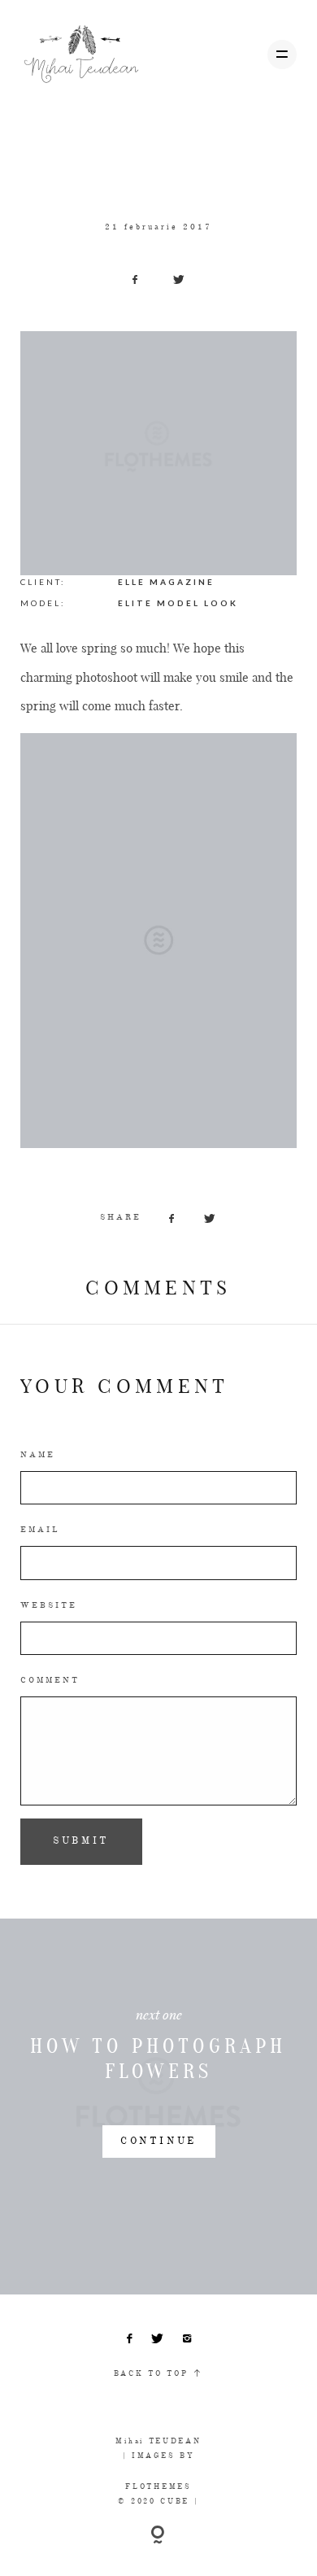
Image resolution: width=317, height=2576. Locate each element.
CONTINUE (158, 2142)
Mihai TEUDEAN (158, 2441)
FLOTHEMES (158, 2487)
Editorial (116, 149)
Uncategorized (187, 149)
